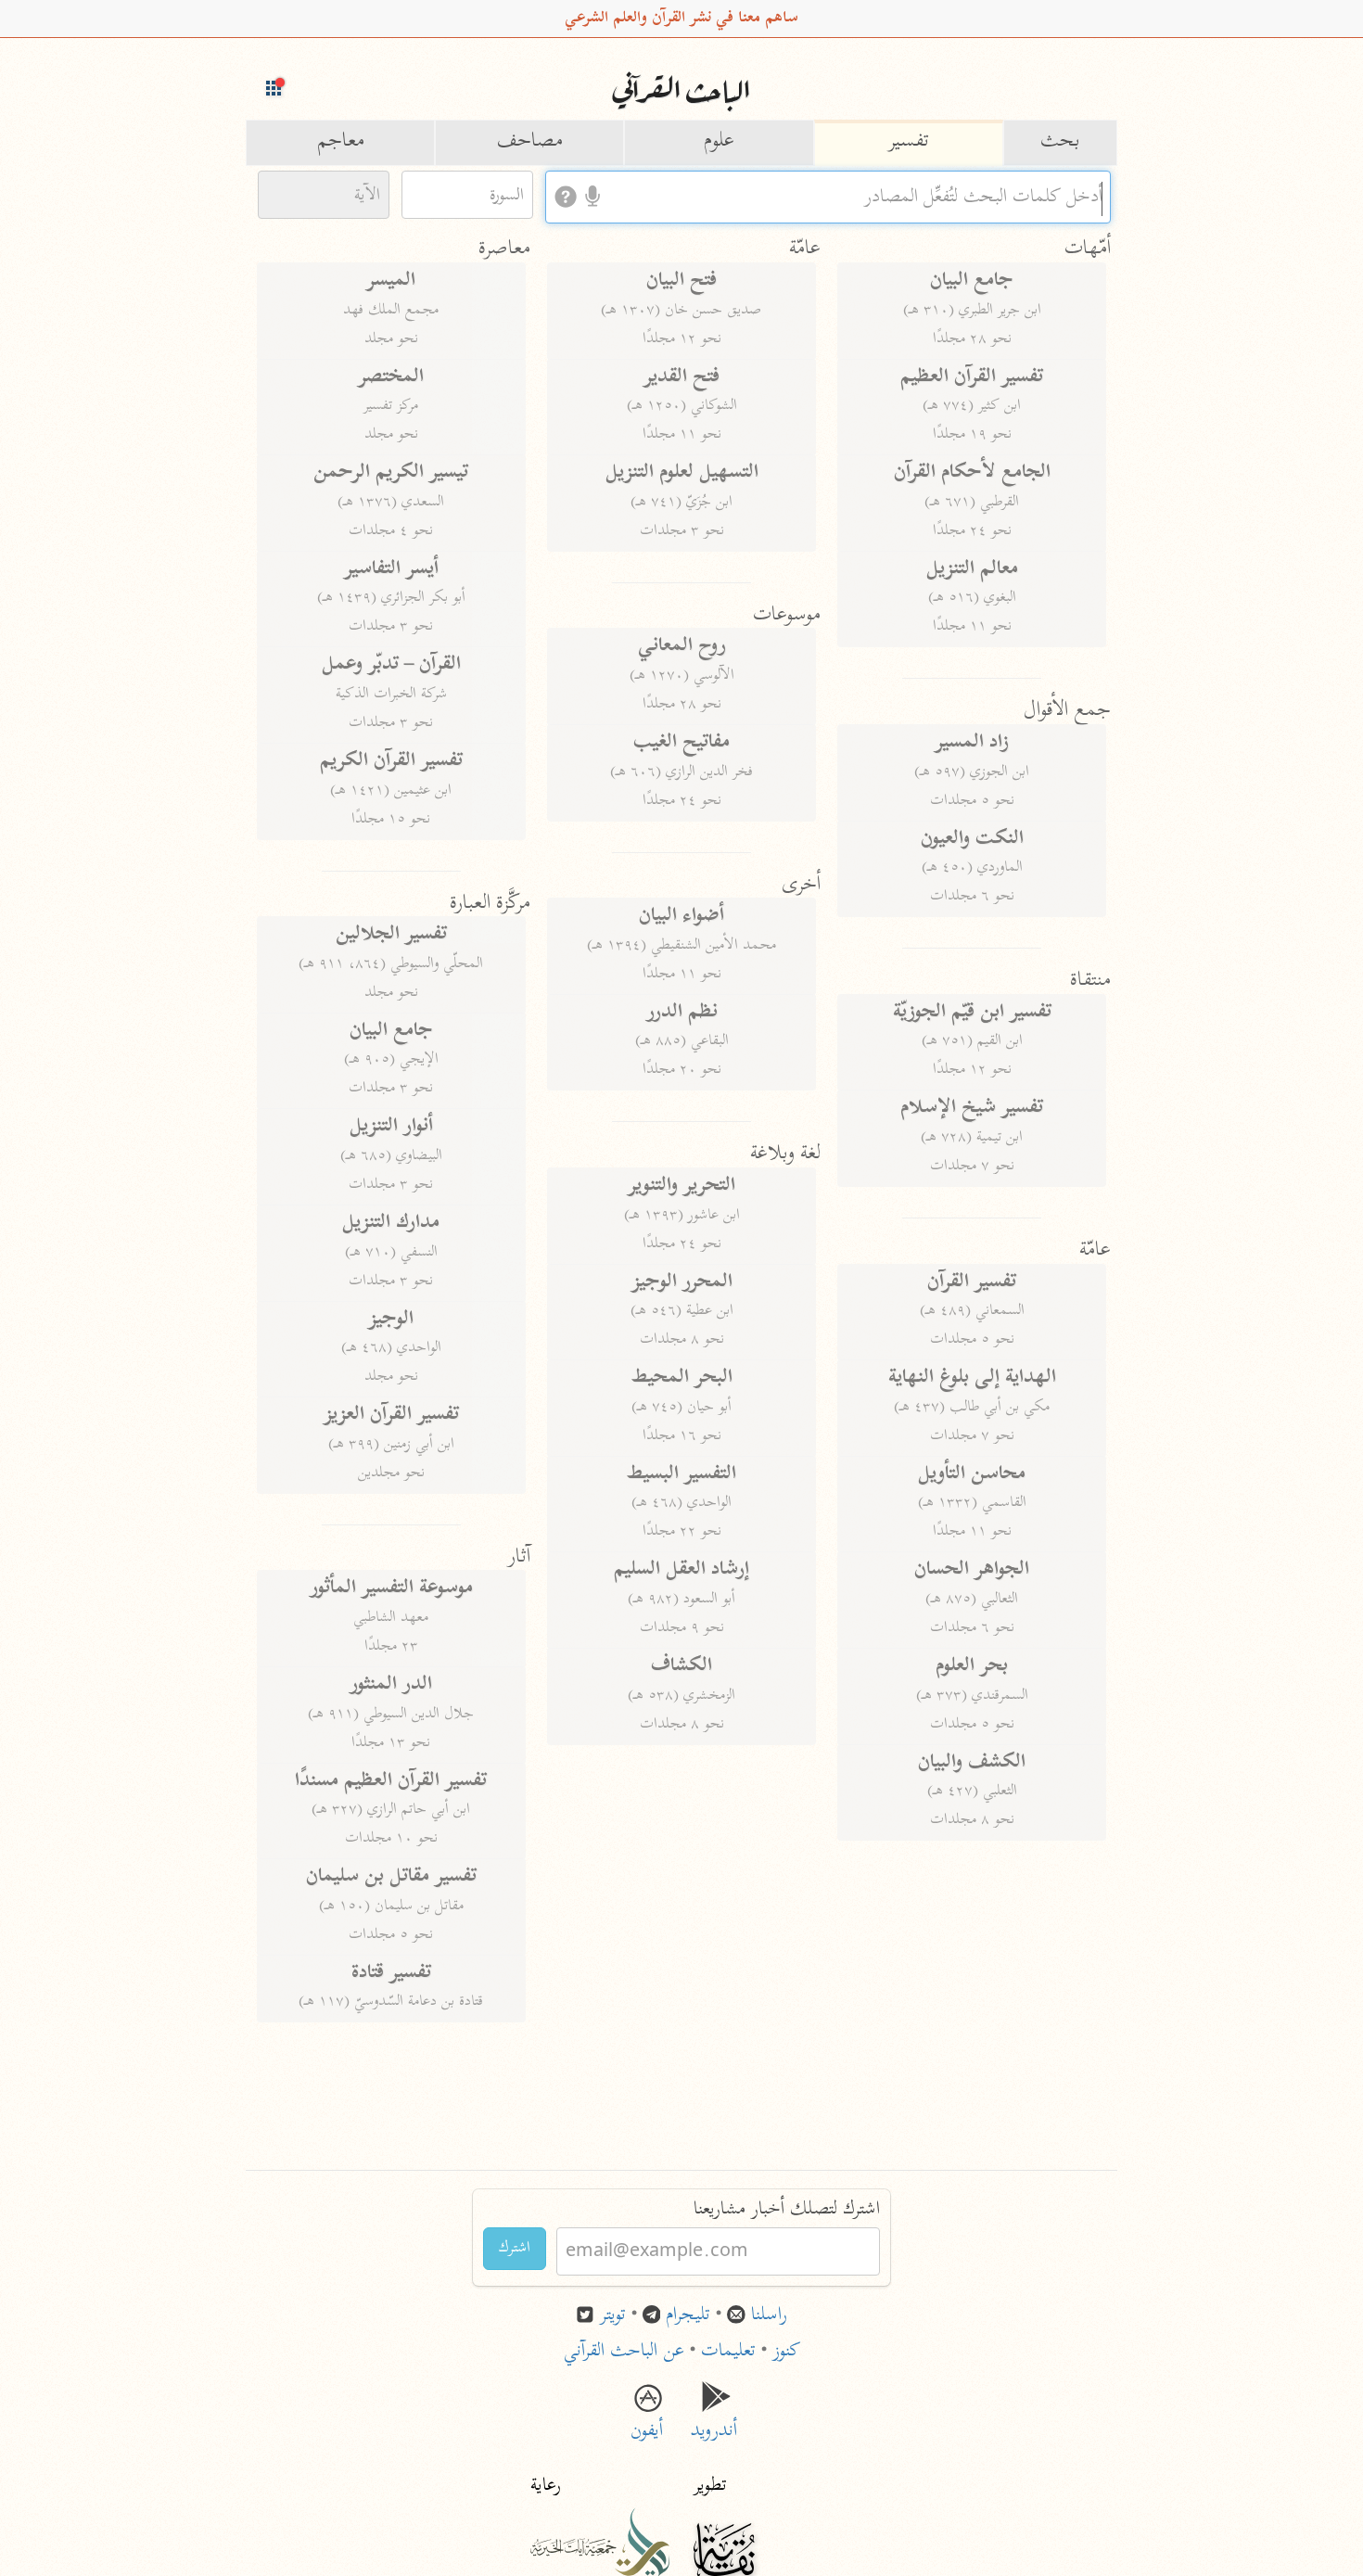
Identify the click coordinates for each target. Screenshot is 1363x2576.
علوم (719, 142)
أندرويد (716, 2418)
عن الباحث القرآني (624, 2352)
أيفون (647, 2418)
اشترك (515, 2249)
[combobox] (828, 197)
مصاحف (530, 142)
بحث (1060, 142)
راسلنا (769, 2316)
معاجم (341, 142)
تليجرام (688, 2316)
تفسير (909, 142)
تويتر (613, 2316)
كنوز (786, 2352)
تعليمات (728, 2352)
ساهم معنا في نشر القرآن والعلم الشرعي (681, 19)
